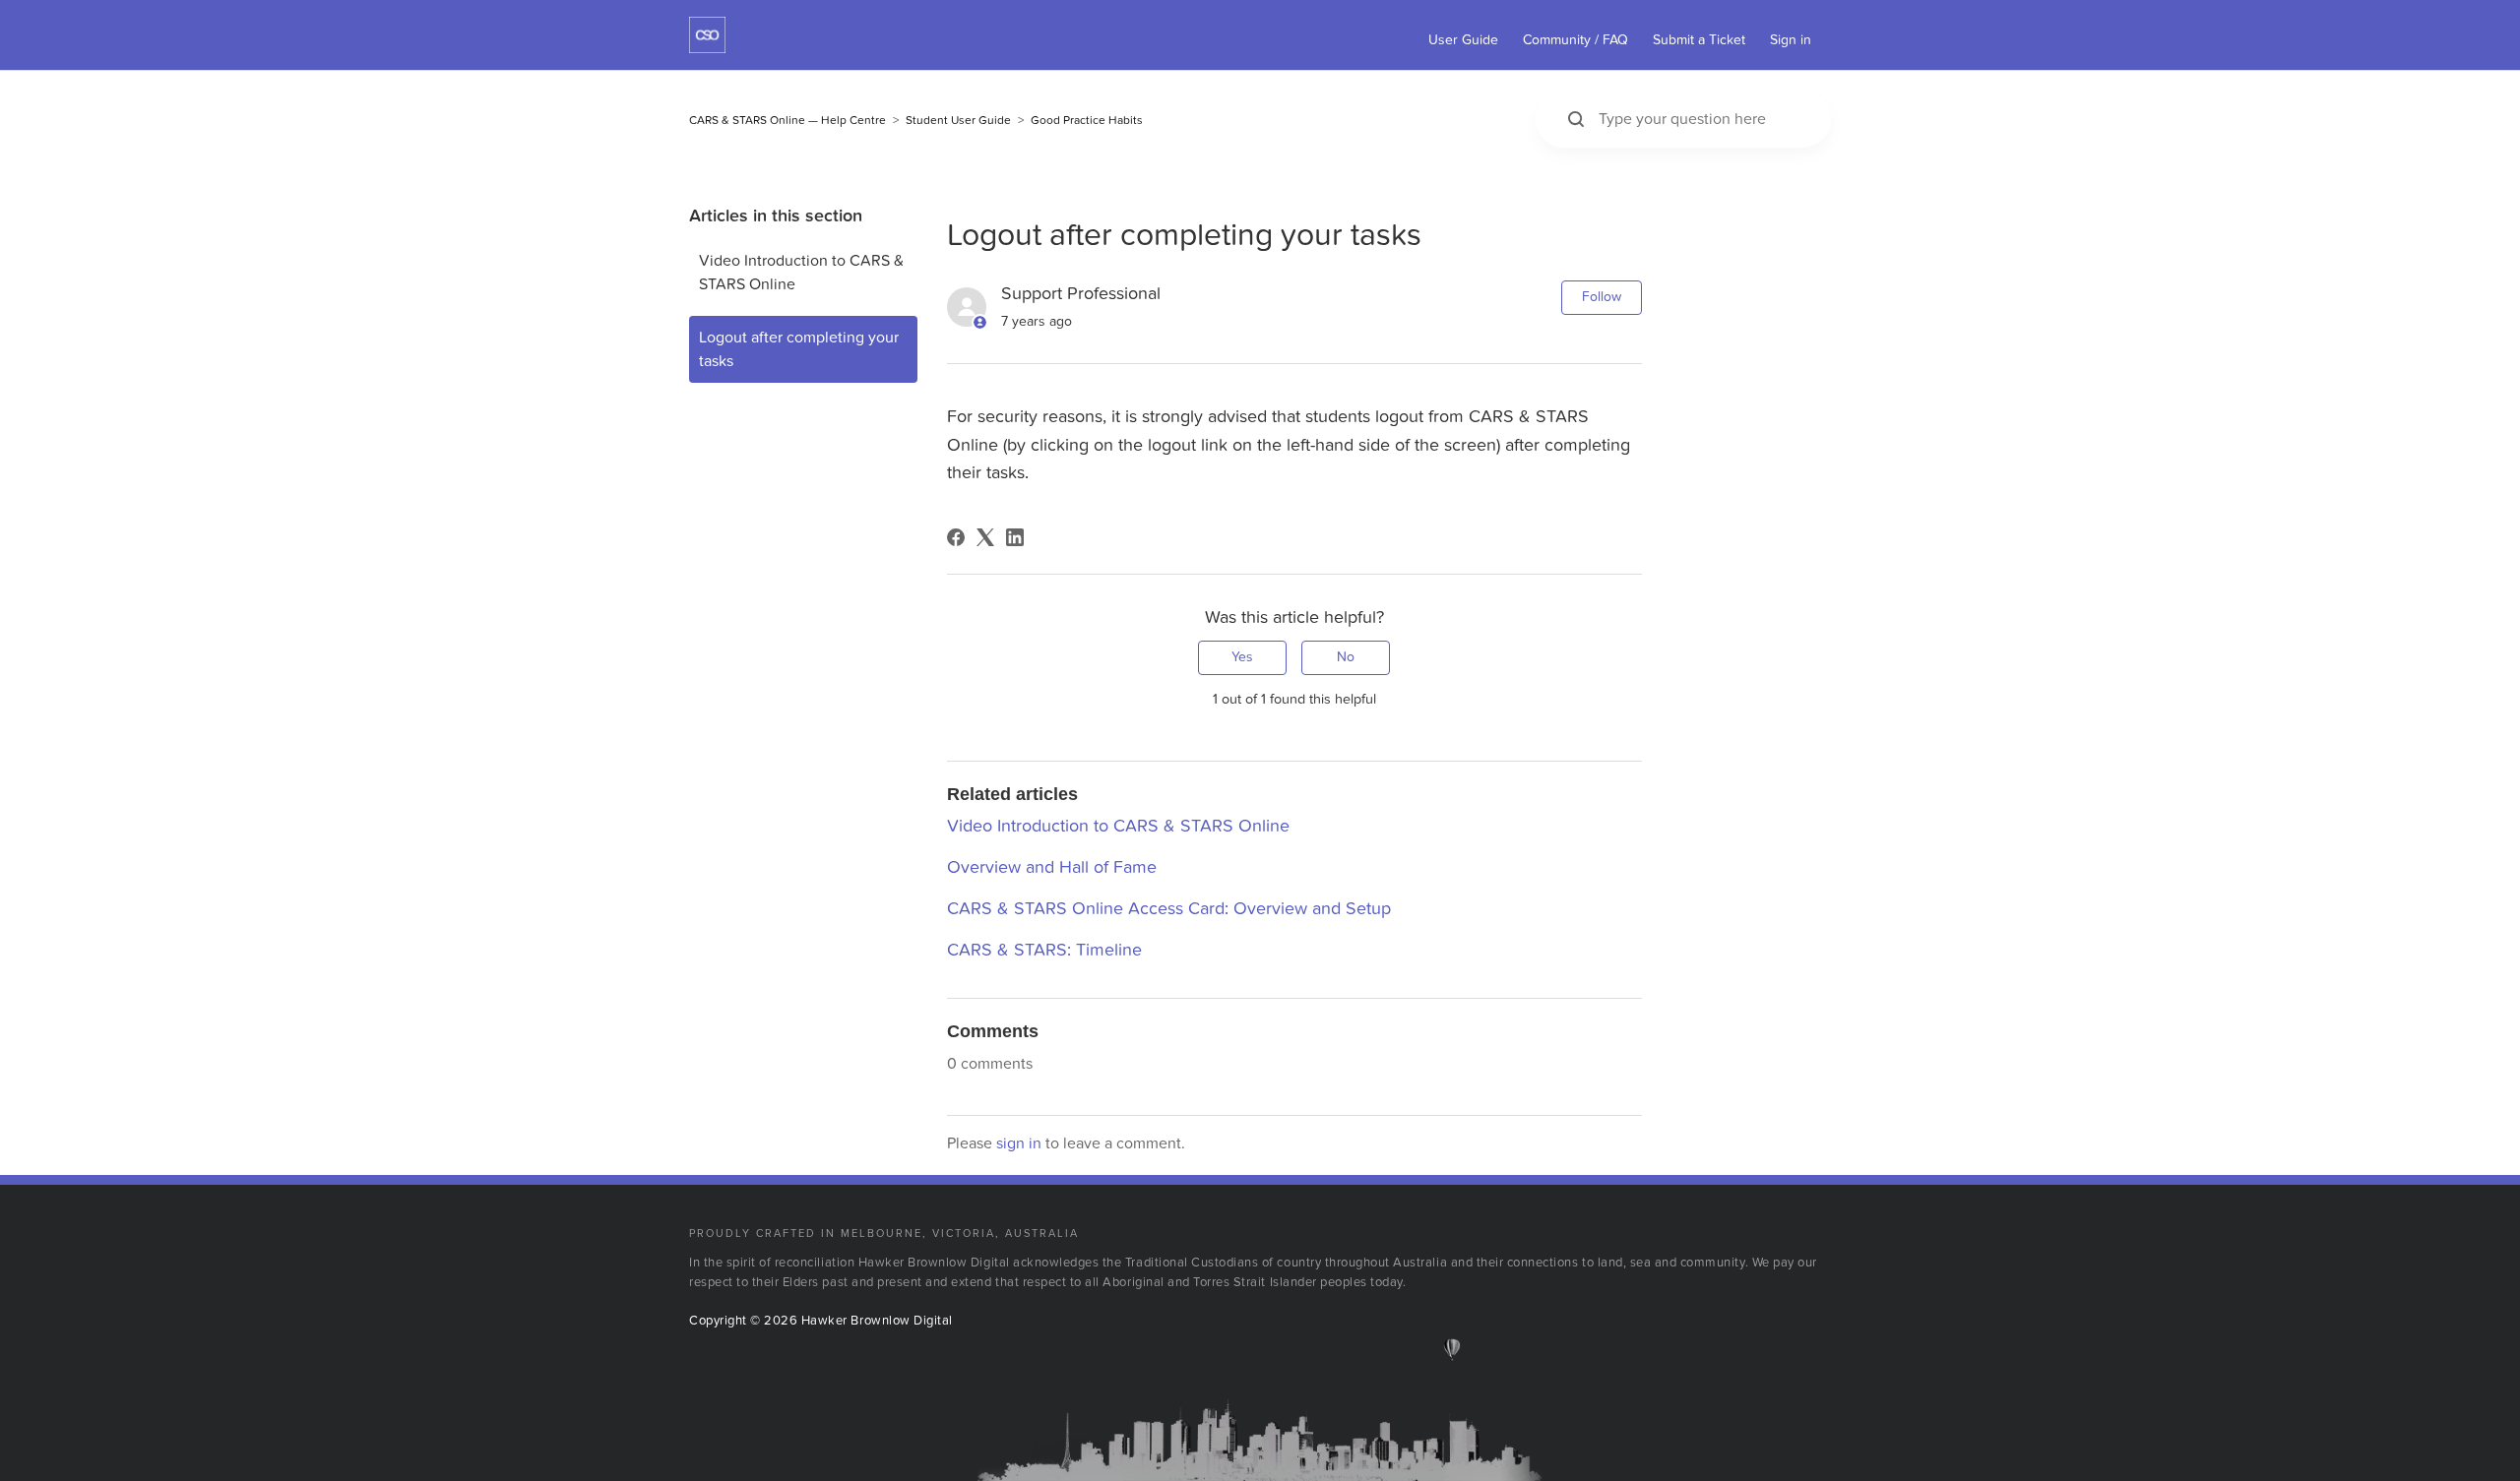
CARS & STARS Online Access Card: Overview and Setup (1169, 909)
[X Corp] (985, 537)
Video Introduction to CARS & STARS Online (801, 273)
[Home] (707, 48)
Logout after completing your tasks (799, 349)
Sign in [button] (1791, 40)
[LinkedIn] (1015, 537)
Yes (1242, 657)
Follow (1602, 297)
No (1346, 657)
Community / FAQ (1575, 40)
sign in (1019, 1143)
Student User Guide (958, 120)
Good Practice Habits (1087, 120)
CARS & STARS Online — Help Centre (787, 120)
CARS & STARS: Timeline (1044, 950)
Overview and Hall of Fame (1052, 867)
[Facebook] (956, 537)
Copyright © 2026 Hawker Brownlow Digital (821, 1321)
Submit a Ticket (1699, 40)
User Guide (1463, 40)
